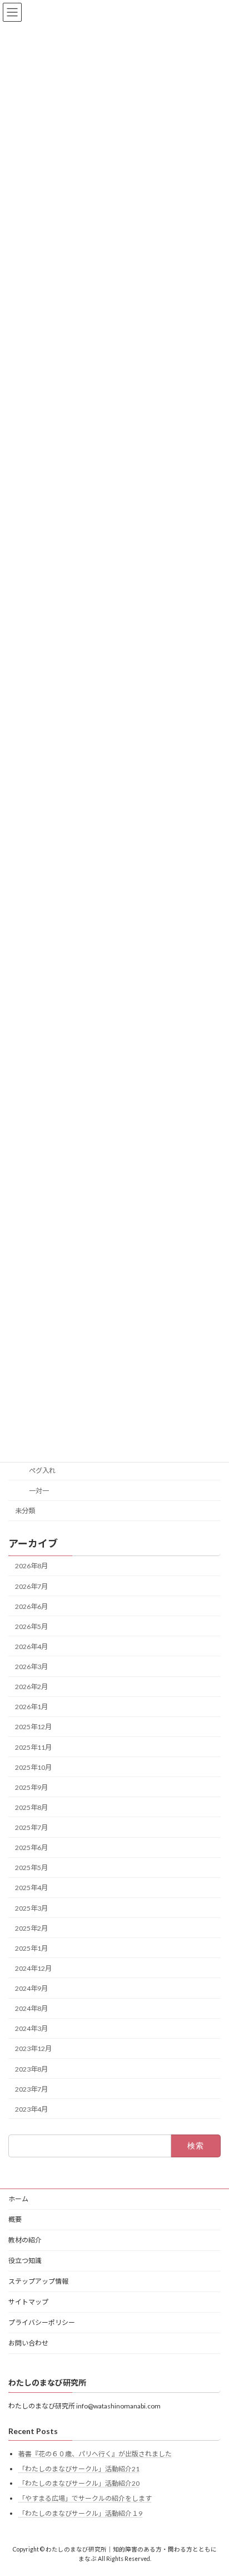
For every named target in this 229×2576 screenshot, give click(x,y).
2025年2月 (31, 1928)
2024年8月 (31, 2008)
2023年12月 (33, 2049)
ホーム (18, 2199)
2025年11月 (33, 1747)
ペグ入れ (42, 1471)
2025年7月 (31, 1827)
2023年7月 (31, 2089)
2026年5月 (31, 1626)
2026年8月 (31, 1566)
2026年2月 (31, 1687)
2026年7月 (31, 1586)
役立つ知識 (25, 2261)
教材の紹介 (25, 2240)
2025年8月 (31, 1807)
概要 (15, 2219)
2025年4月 (31, 1888)
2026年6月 (31, 1606)
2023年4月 (31, 2109)
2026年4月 (31, 1647)
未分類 (25, 1511)
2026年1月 (31, 1707)
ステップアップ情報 (38, 2281)
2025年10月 (33, 1767)
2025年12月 (33, 1727)
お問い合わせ (28, 2343)
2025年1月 (31, 1948)
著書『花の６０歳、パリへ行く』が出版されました (95, 2454)
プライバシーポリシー (42, 2322)
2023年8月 (31, 2069)
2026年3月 (31, 1667)
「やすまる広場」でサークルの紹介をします (85, 2498)
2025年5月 (31, 1868)
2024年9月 (31, 1988)
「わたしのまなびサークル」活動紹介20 (79, 2483)
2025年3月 (31, 1908)
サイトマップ (28, 2302)
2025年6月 (31, 1848)
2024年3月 (31, 2028)
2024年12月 (33, 1968)
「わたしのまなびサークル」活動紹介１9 (80, 2513)
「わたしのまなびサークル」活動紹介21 (79, 2469)
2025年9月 (31, 1787)
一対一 (39, 1491)
